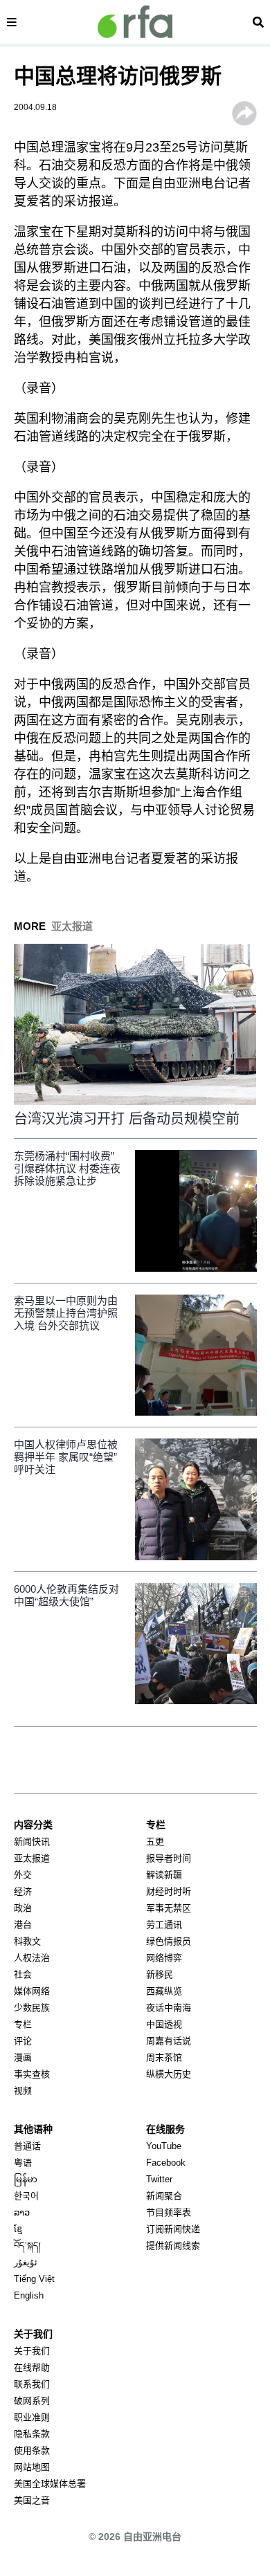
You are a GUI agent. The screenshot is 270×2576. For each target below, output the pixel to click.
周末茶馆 (164, 2057)
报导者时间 (169, 1858)
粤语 (23, 2163)
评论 (23, 2041)
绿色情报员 (169, 1941)
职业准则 (32, 2417)
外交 (23, 1875)
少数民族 (32, 2008)
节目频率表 (169, 2212)
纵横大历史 (169, 2074)
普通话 (27, 2146)
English (29, 2295)
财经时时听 (169, 1891)
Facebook (166, 2163)
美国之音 (32, 2500)
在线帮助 (32, 2367)
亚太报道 (32, 1858)
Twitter (159, 2179)
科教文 (27, 1941)
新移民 (160, 1974)
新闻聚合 (164, 2196)
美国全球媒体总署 (50, 2484)
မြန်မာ (26, 2179)
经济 (23, 1891)
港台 (23, 1925)
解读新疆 (164, 1875)
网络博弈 (164, 1958)
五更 (155, 1842)
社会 (23, 1974)
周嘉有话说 (169, 2041)
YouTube (164, 2146)
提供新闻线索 (173, 2246)
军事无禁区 (169, 1908)
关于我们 (32, 2351)
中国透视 (164, 2024)
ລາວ (22, 2212)
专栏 (23, 2024)
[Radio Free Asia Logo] (135, 22)
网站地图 (32, 2467)
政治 (23, 1908)
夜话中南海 (169, 2008)
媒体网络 (32, 1991)
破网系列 (32, 2401)
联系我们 (32, 2384)
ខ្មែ (18, 2229)
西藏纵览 (164, 1991)
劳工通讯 (164, 1925)
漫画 (23, 2057)
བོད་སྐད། (27, 2246)
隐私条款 (32, 2434)
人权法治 (32, 1958)
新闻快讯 (32, 1842)
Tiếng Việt (34, 2279)
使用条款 (32, 2450)
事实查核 (32, 2074)
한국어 (26, 2196)
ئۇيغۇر (26, 2262)
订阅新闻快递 (173, 2229)
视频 (23, 2091)
